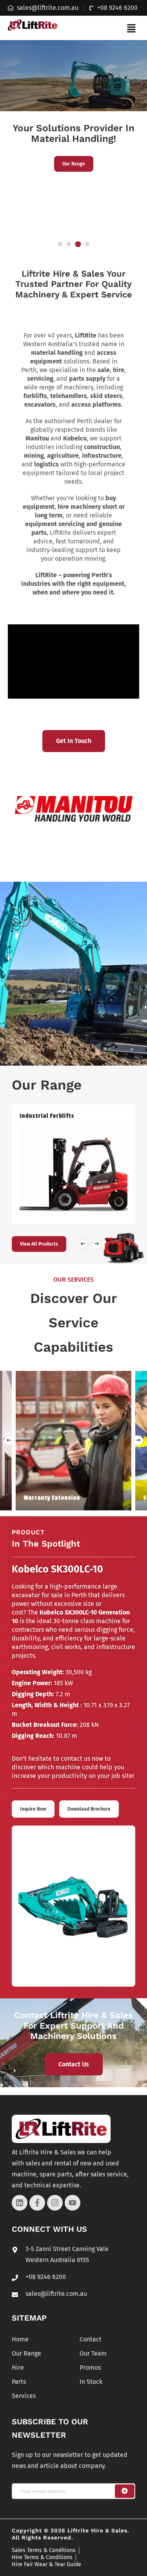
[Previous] (9, 1440)
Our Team (93, 2353)
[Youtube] (73, 2203)
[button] (131, 28)
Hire (18, 2368)
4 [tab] (87, 244)
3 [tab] (78, 244)
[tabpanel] (73, 119)
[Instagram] (55, 2203)
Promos (90, 2368)
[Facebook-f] (37, 2203)
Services (24, 2396)
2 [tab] (69, 244)
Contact (91, 2339)
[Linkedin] (20, 2203)
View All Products (39, 1244)
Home (20, 2339)
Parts (19, 2382)
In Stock (91, 2382)
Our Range (74, 164)
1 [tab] (60, 244)
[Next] (138, 1440)
